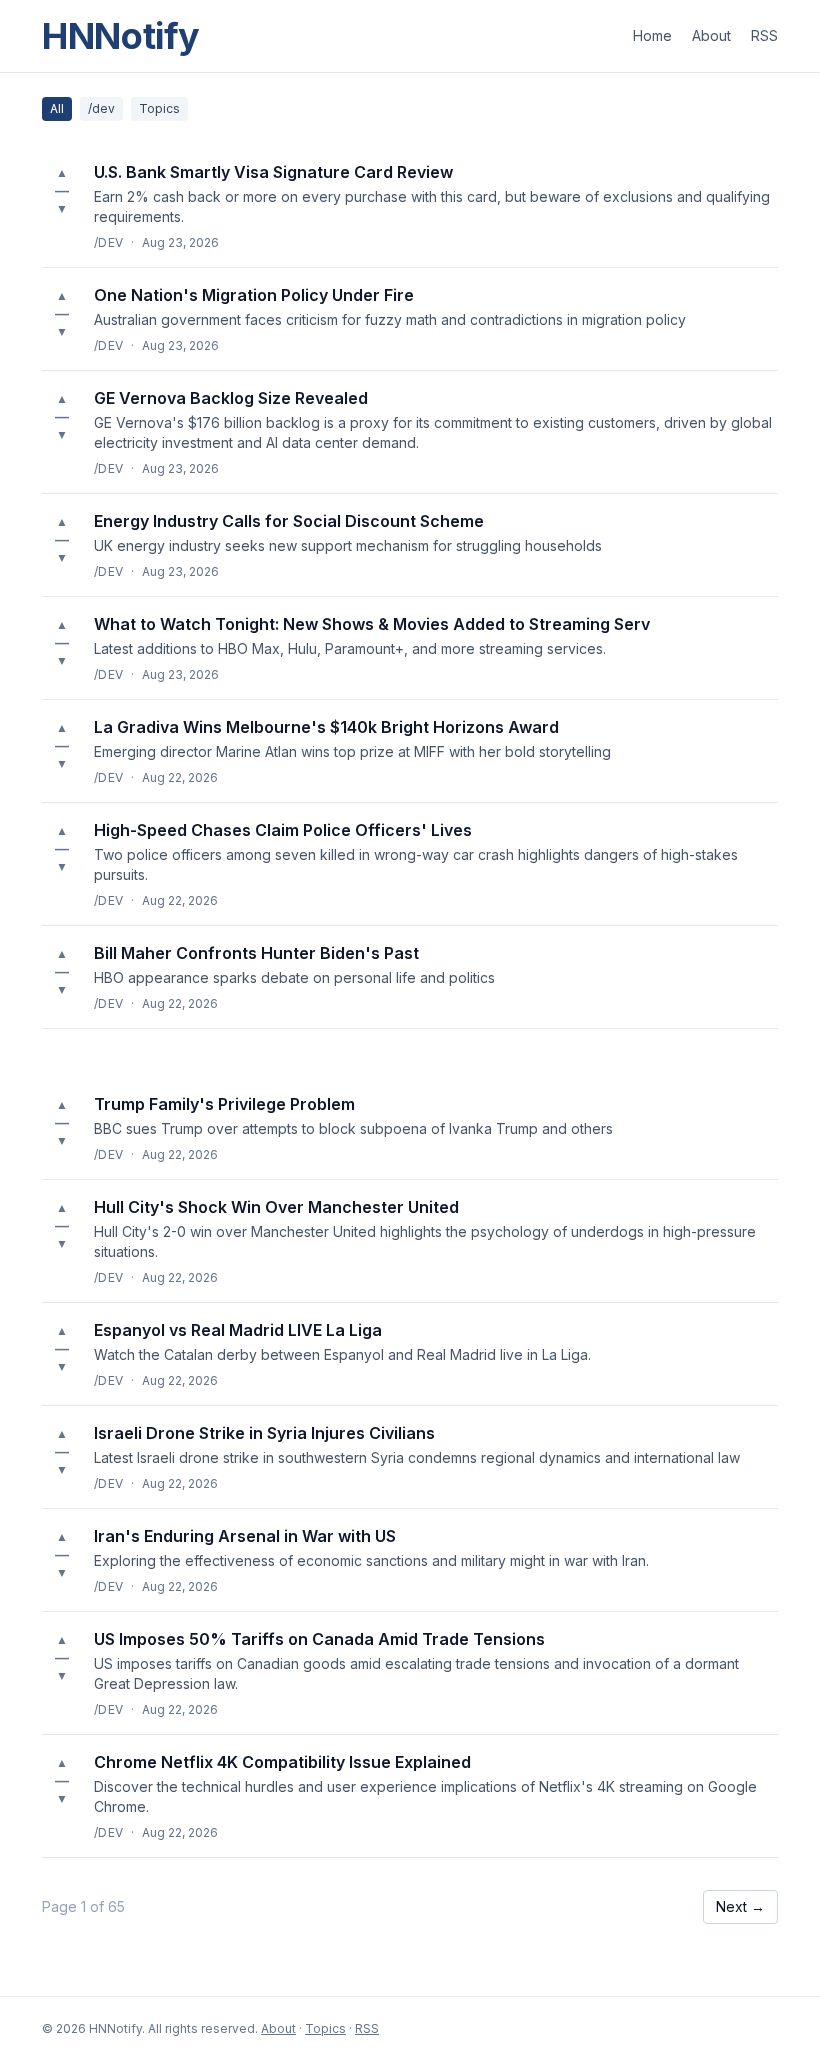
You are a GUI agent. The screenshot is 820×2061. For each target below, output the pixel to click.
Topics (159, 108)
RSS (764, 35)
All (57, 108)
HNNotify (121, 36)
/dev (101, 108)
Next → (740, 1906)
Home (652, 35)
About (711, 35)
